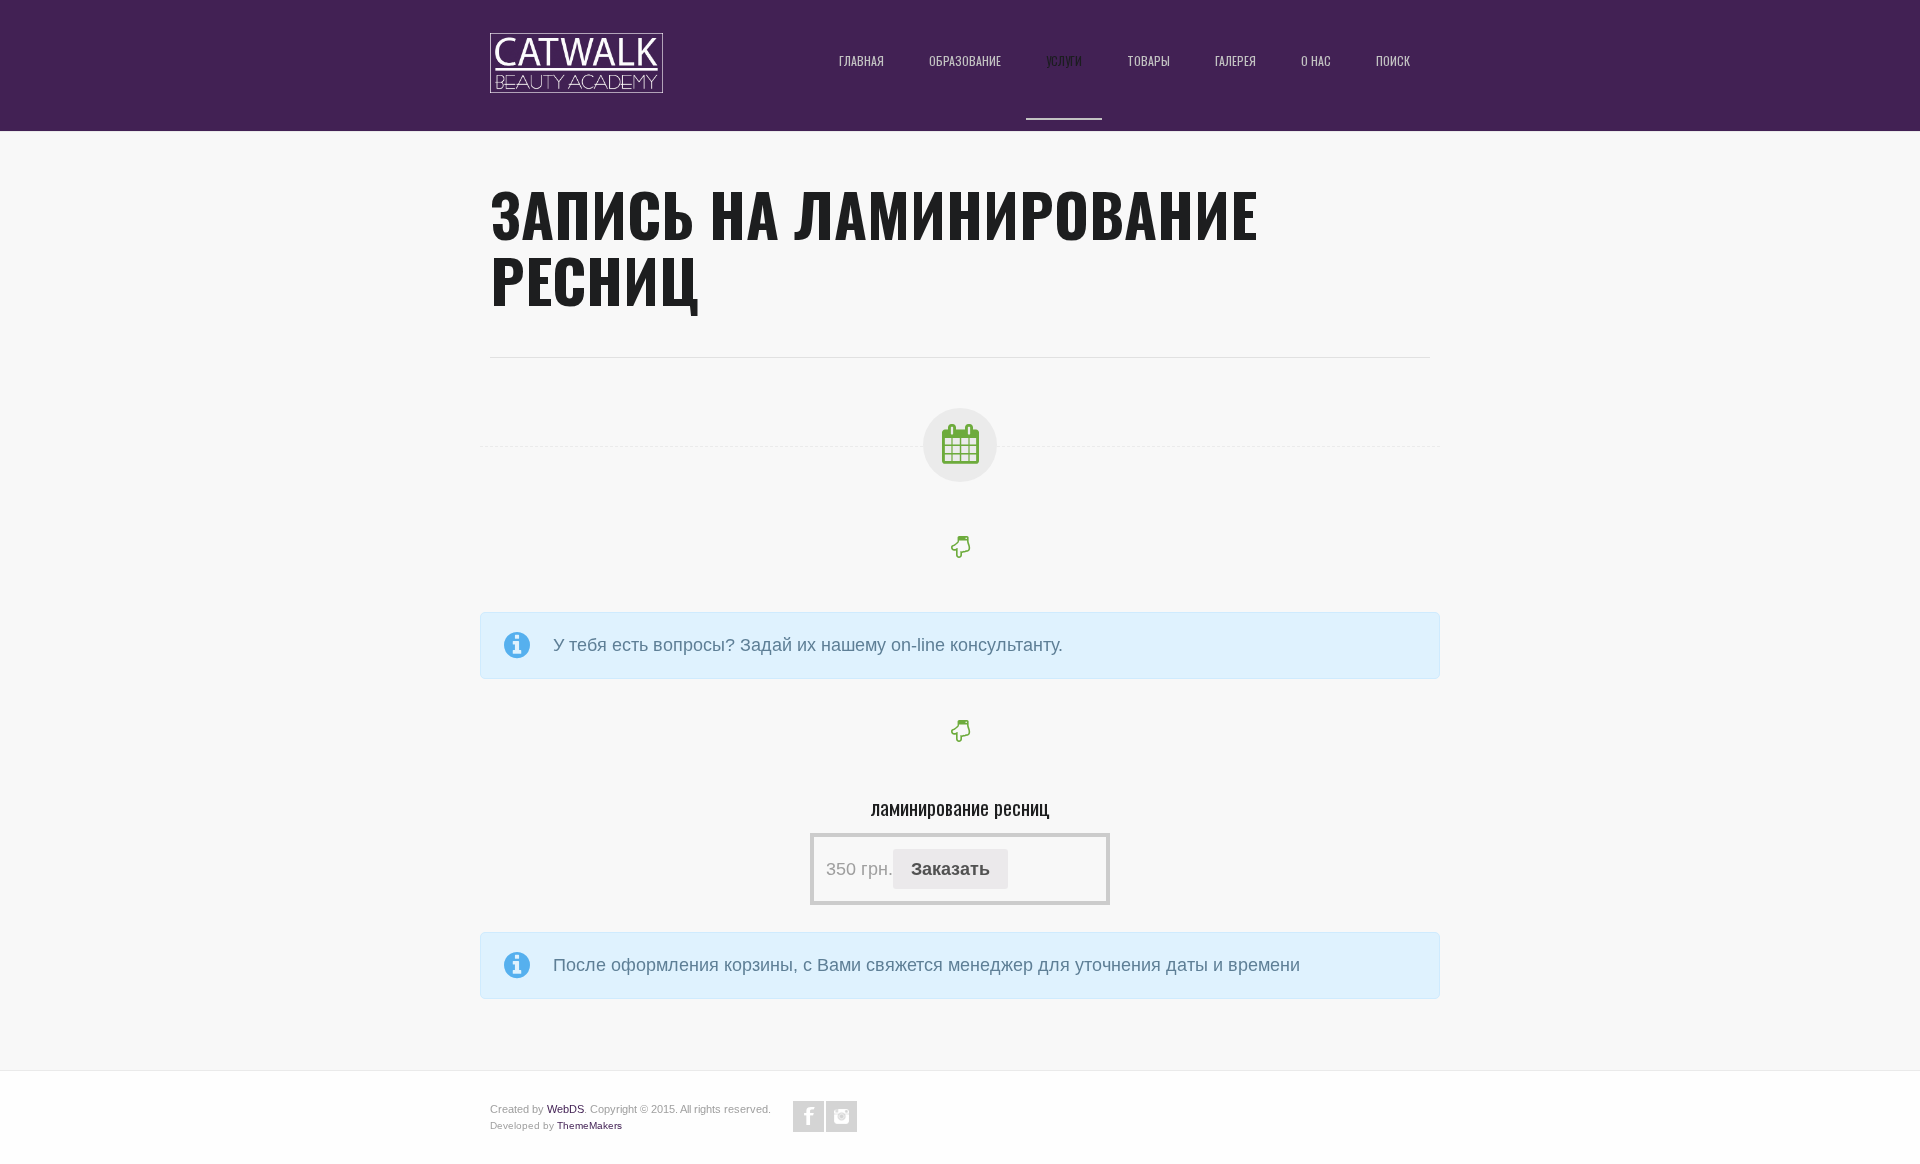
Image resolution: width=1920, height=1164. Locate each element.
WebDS (565, 1109)
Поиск (1393, 60)
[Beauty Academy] (576, 70)
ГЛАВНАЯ (861, 60)
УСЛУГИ (1064, 60)
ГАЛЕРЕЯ (1235, 60)
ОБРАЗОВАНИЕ (965, 60)
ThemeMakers (589, 1125)
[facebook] (808, 1116)
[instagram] (841, 1116)
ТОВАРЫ (1148, 60)
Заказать (950, 869)
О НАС (1316, 60)
